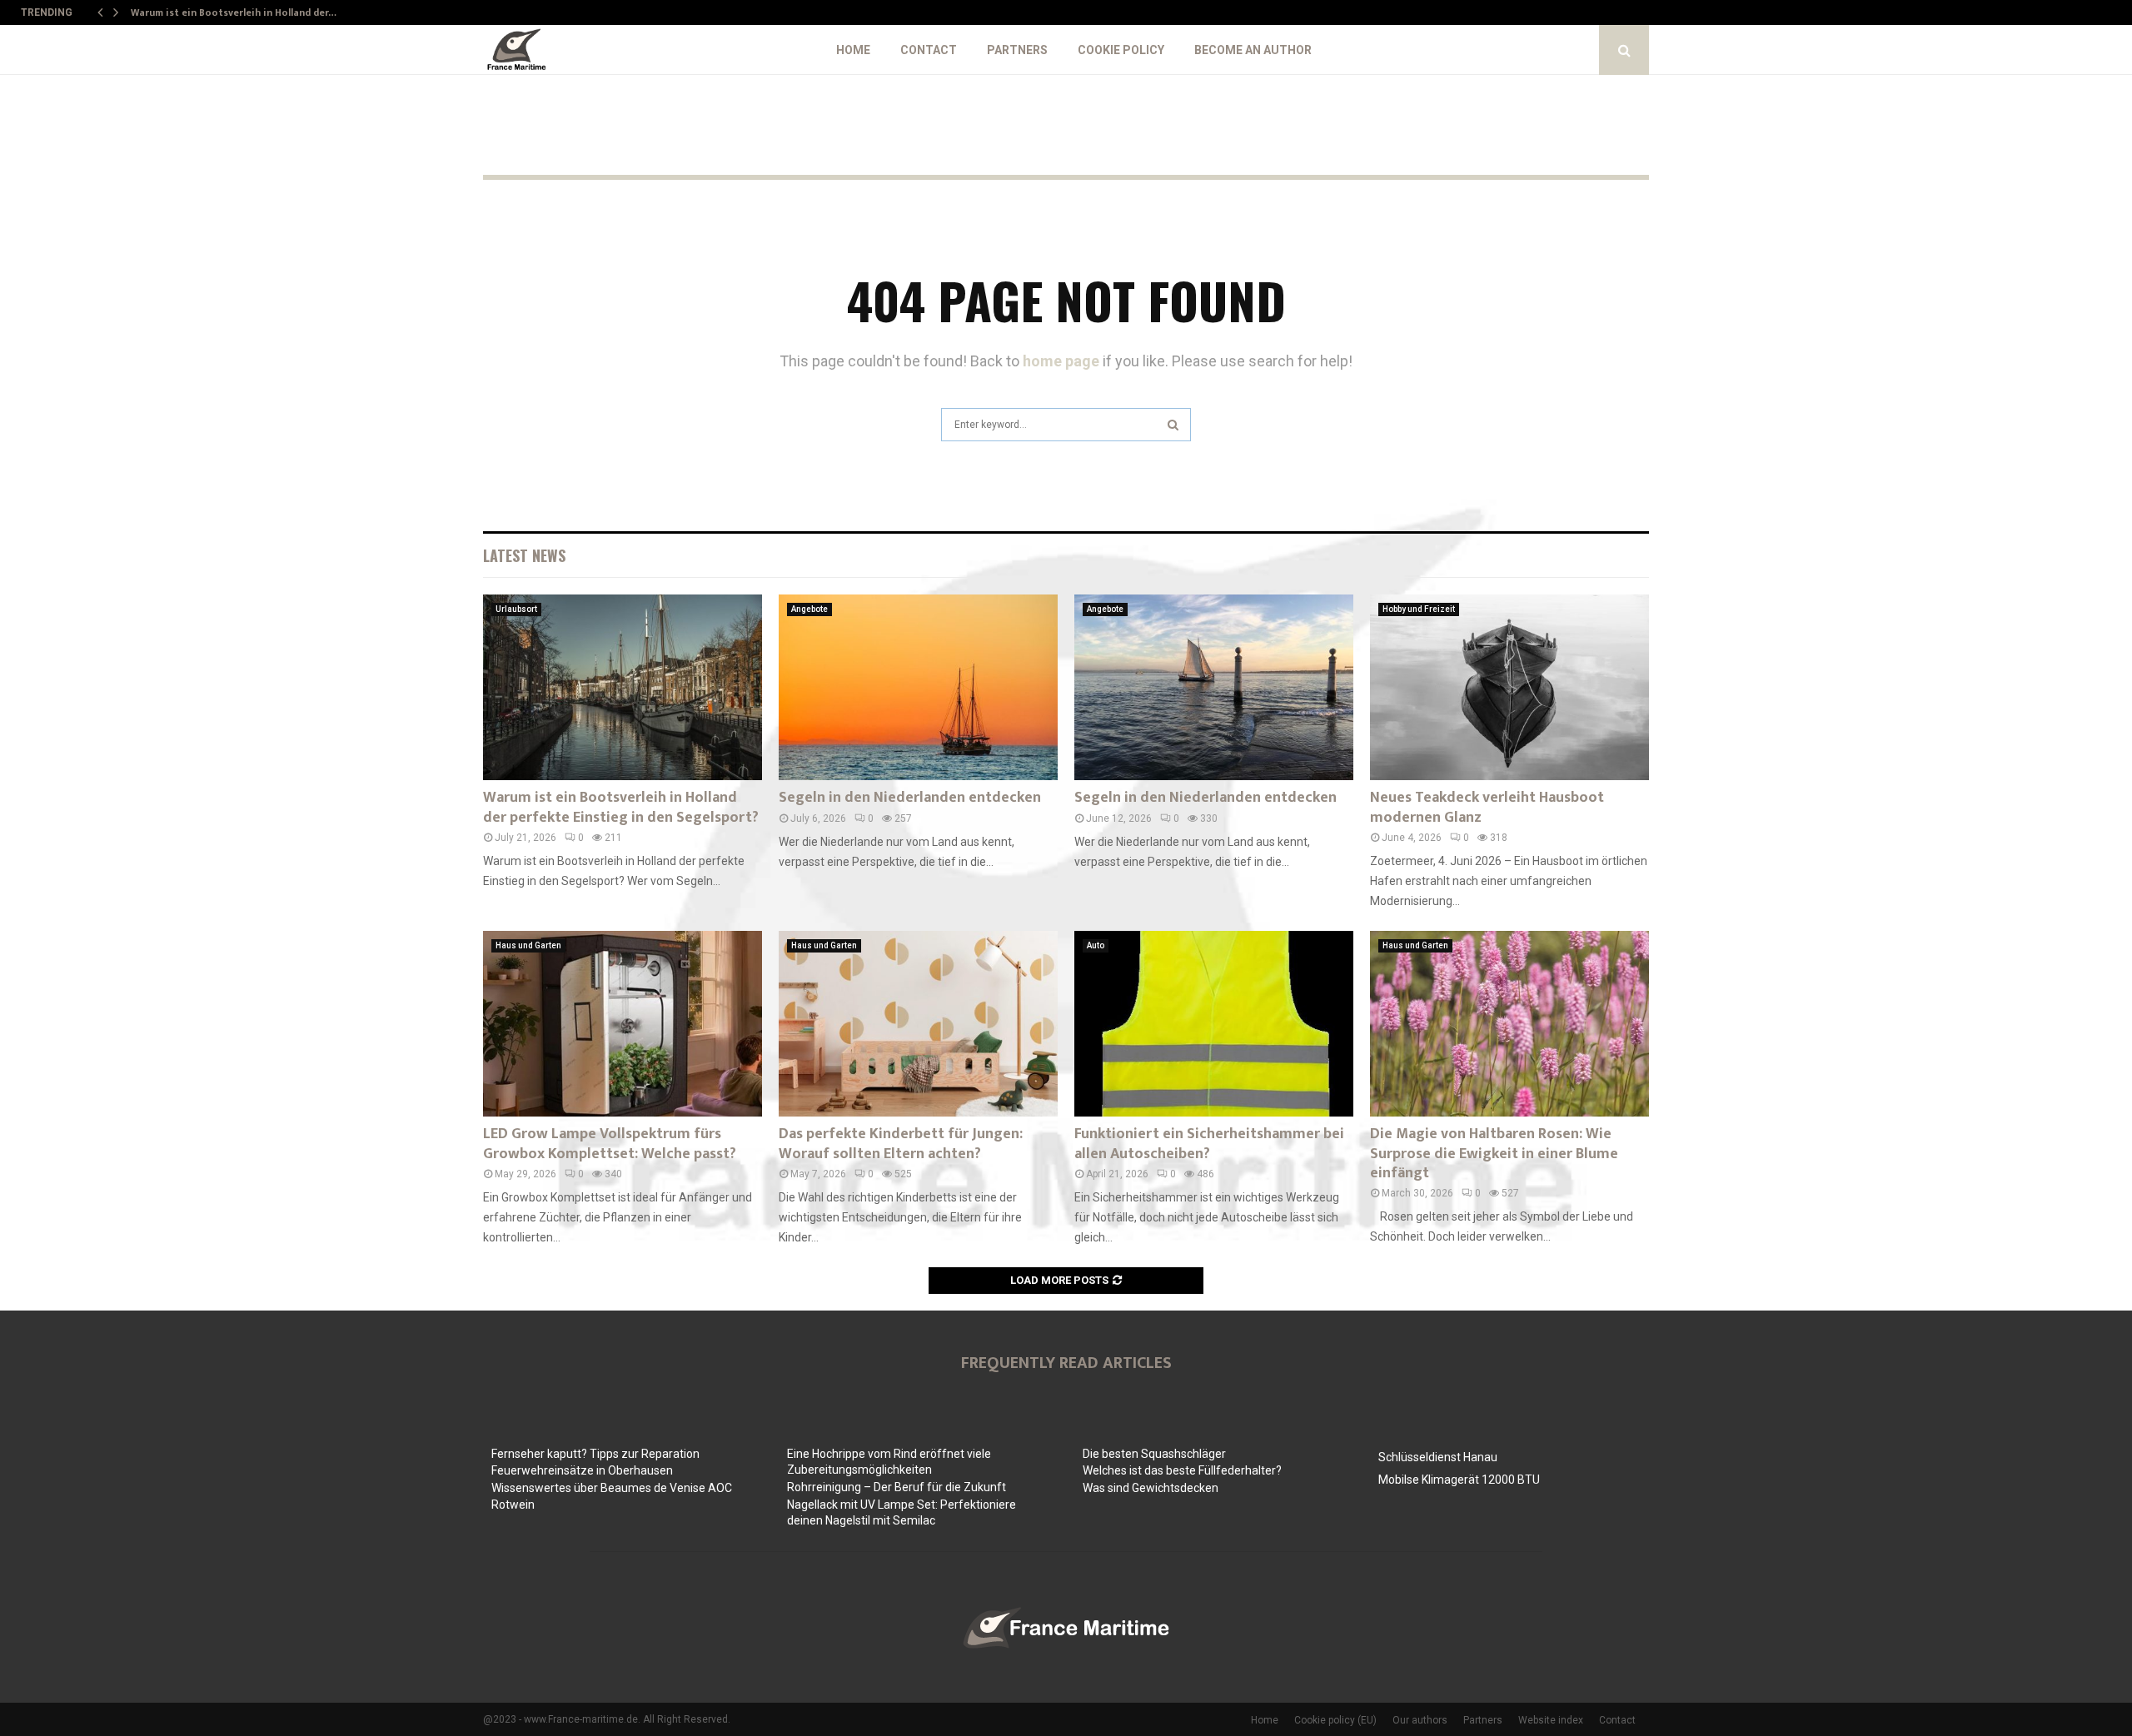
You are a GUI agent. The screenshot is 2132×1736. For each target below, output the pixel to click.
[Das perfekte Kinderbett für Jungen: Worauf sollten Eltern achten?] (918, 1024)
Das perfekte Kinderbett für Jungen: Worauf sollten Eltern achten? (901, 1144)
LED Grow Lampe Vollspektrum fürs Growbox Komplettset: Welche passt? (610, 1144)
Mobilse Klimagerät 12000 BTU (1459, 1480)
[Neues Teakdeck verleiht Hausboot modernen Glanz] (1509, 687)
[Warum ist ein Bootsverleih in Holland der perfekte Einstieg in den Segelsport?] (623, 687)
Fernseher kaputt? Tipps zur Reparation (595, 1454)
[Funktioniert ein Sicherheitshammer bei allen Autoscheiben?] (1214, 1024)
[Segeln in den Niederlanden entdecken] (918, 687)
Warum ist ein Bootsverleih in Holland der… (234, 12)
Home (853, 50)
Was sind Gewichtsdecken (1151, 1488)
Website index (1551, 1720)
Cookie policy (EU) (1335, 1720)
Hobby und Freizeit (1419, 609)
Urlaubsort (516, 609)
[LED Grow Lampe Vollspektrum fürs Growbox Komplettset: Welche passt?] (623, 1024)
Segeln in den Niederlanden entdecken (910, 798)
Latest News (524, 555)
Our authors (1420, 1720)
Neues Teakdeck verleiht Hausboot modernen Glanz (1487, 807)
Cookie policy (1121, 50)
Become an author (1253, 50)
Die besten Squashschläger (1154, 1454)
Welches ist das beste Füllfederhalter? (1182, 1470)
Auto (1096, 945)
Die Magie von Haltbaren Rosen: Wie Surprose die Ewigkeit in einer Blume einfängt (1494, 1154)
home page (1061, 361)
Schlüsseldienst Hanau (1438, 1457)
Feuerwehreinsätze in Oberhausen (582, 1470)
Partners (1017, 50)
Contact (929, 50)
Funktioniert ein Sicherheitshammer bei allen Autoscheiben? (1209, 1144)
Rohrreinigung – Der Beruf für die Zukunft (897, 1487)
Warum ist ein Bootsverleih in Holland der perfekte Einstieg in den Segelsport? (621, 807)
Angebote (809, 609)
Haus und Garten (528, 945)
